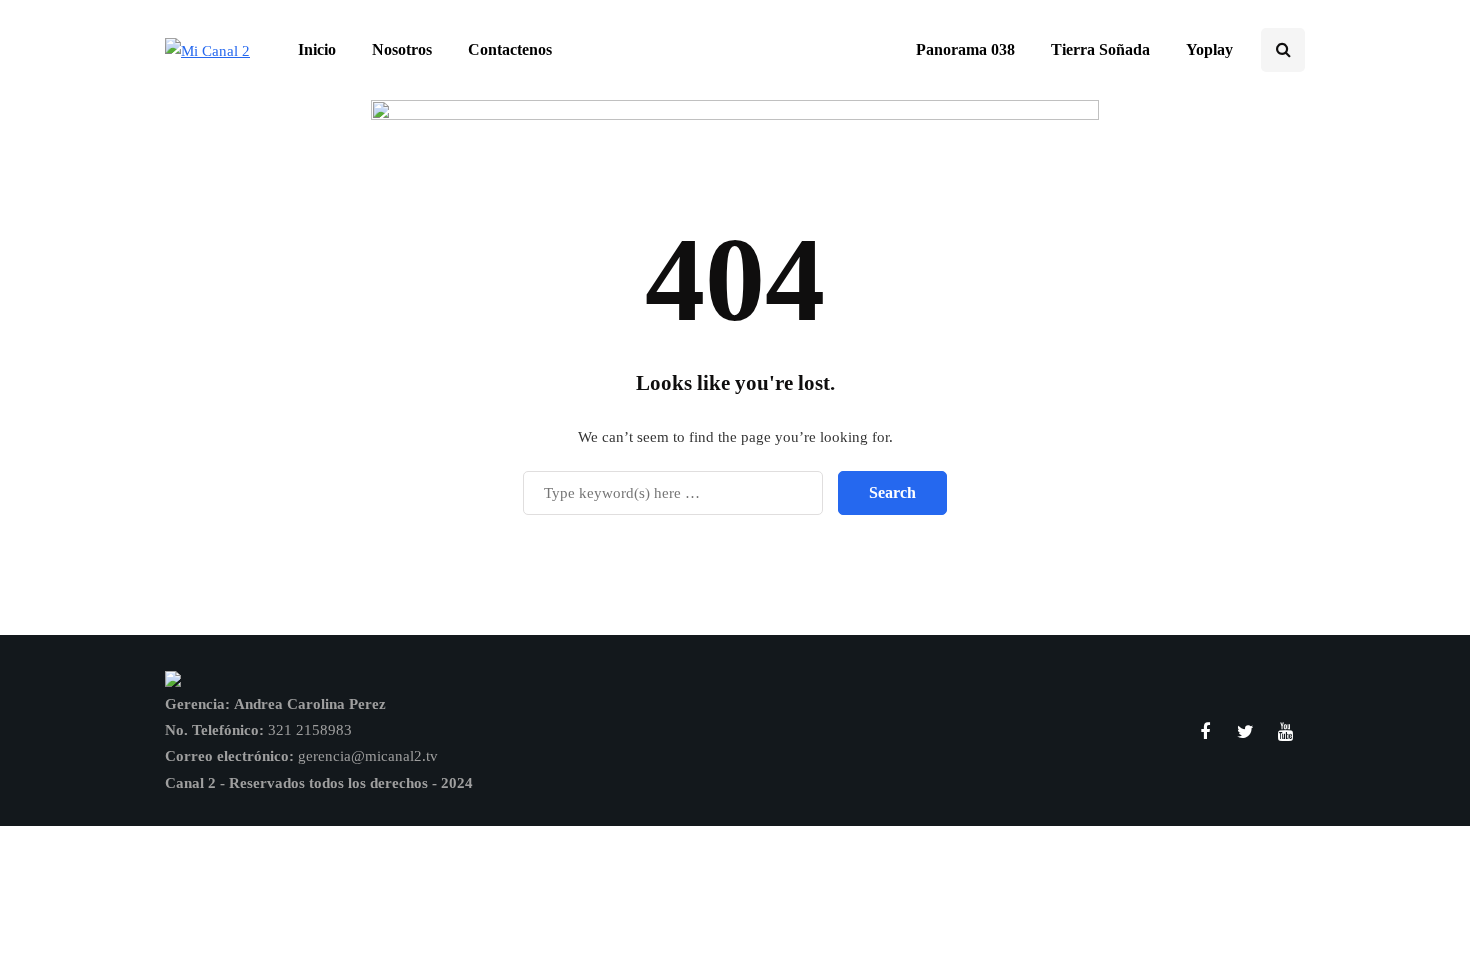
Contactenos (510, 49)
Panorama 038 (965, 49)
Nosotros (402, 49)
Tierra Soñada (1100, 49)
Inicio (317, 49)
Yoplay (1209, 49)
